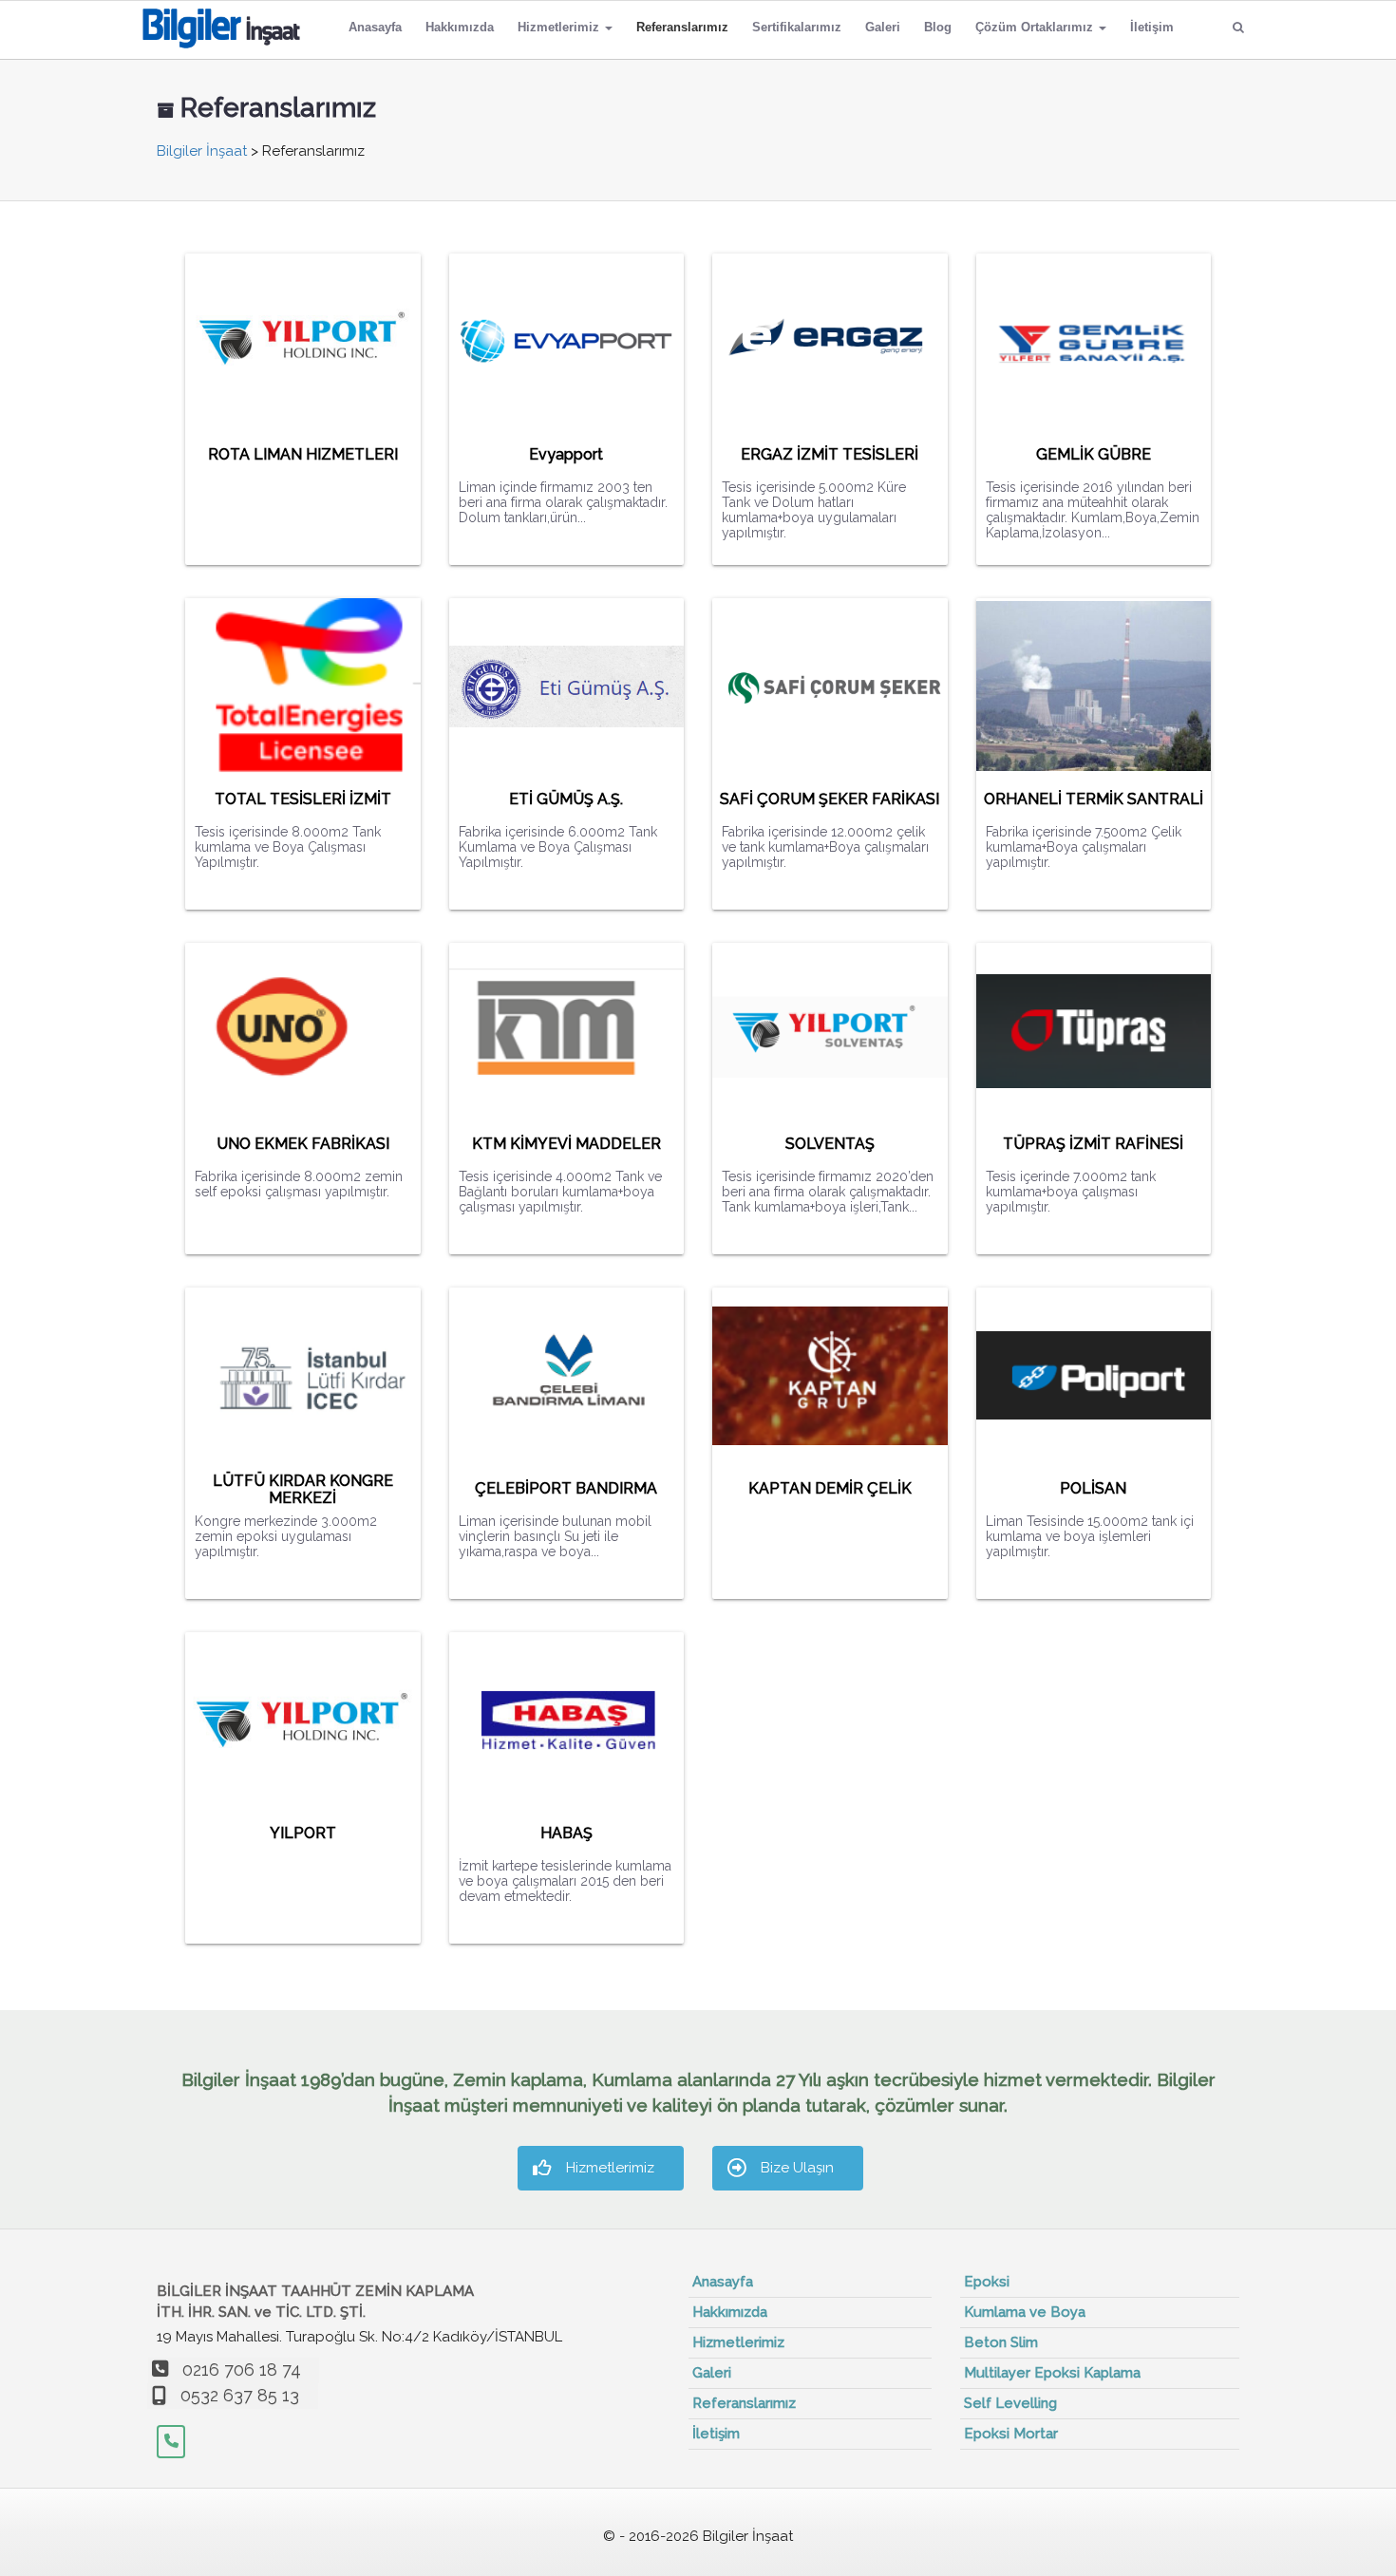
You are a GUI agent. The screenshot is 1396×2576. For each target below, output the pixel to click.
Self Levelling (1010, 2403)
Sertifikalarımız (797, 27)
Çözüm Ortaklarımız (1036, 27)
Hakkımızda (460, 27)
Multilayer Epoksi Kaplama (1052, 2373)
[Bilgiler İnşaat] (221, 25)
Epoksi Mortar (1011, 2434)
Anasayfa (375, 27)
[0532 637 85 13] (171, 2442)
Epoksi (987, 2282)
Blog (938, 27)
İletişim (1152, 27)
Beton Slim (1001, 2342)
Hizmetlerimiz (560, 27)
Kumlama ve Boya (1025, 2312)
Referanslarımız (682, 27)
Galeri (883, 27)
